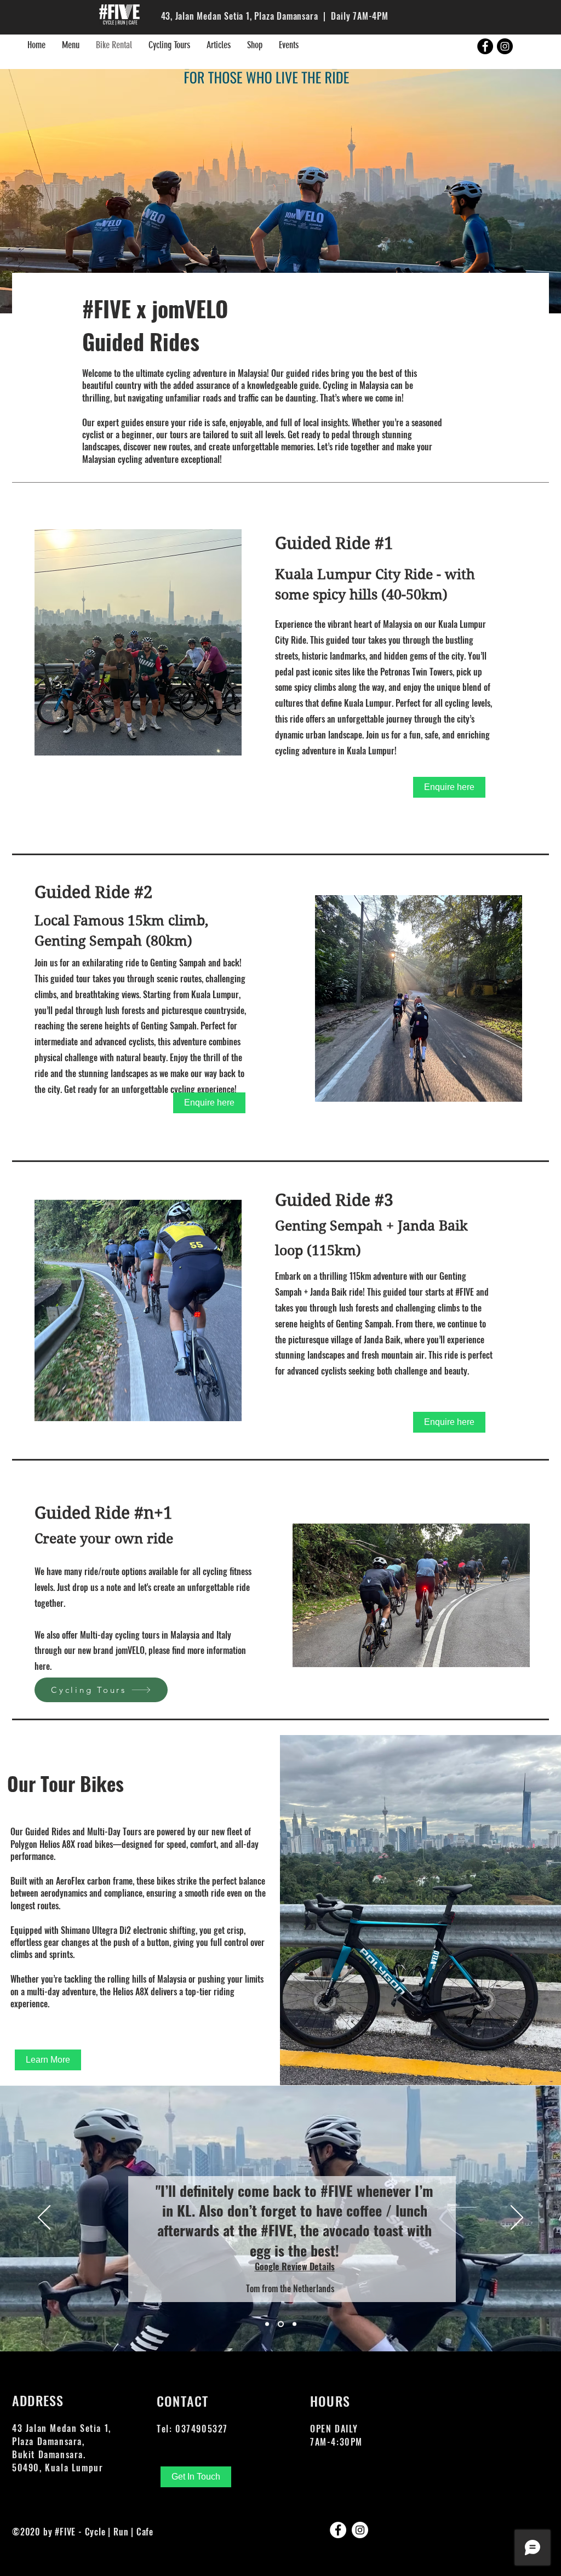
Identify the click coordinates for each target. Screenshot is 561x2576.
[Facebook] (338, 2530)
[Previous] (44, 2218)
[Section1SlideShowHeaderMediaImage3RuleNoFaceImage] (294, 2324)
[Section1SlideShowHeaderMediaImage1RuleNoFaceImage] (267, 2324)
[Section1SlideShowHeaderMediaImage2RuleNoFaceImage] (281, 2324)
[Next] (517, 2218)
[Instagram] (360, 2530)
